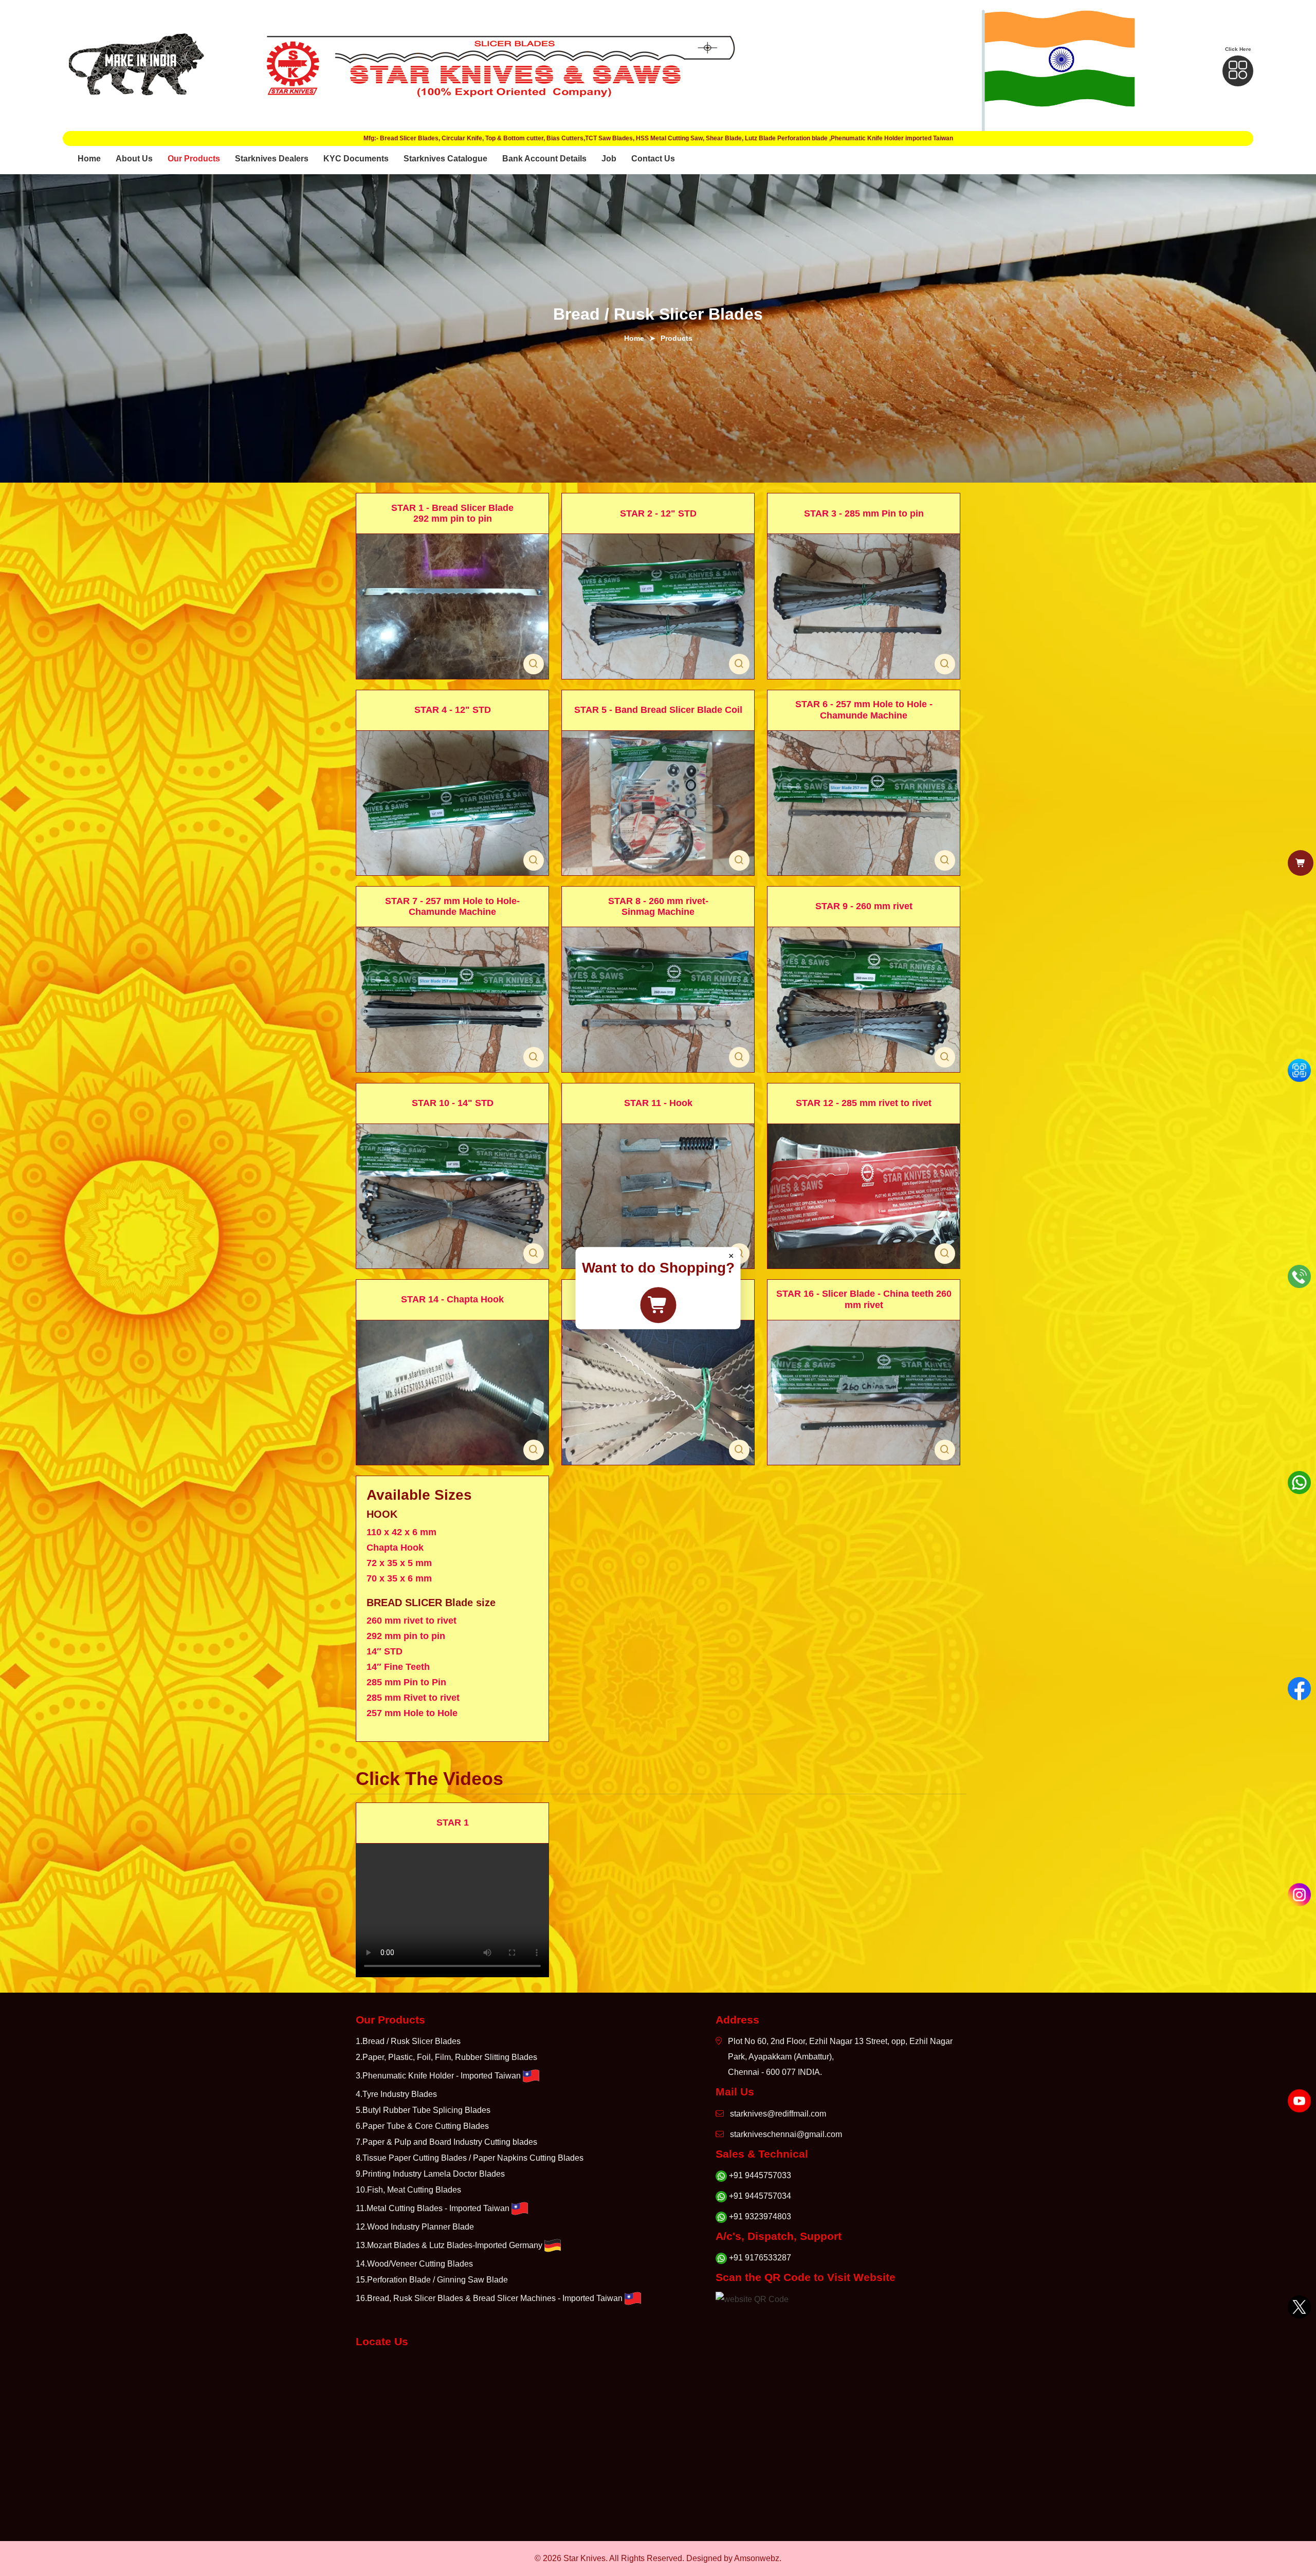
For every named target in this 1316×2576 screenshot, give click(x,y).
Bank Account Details (544, 159)
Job (609, 159)
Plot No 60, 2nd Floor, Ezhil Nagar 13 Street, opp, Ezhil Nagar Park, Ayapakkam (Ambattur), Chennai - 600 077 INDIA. (840, 2057)
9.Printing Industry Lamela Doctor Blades (430, 2174)
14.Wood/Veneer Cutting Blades (414, 2264)
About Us (134, 159)
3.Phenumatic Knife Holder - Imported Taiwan (438, 2076)
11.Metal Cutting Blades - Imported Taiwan (433, 2208)
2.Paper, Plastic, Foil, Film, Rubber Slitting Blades (446, 2057)
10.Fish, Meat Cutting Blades (408, 2190)
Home (89, 159)
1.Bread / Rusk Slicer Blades (408, 2041)
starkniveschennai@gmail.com (786, 2134)
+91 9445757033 (760, 2175)
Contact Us (653, 159)
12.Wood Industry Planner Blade (415, 2227)
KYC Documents (356, 159)
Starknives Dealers (272, 159)
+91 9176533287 (760, 2258)
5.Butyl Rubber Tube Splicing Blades (423, 2110)
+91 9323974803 (760, 2216)
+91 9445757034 (760, 2196)
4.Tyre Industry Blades (396, 2094)
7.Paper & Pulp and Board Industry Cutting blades (446, 2142)
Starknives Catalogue (445, 159)
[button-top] (1238, 71)
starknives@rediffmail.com (778, 2114)
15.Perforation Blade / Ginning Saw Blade (432, 2280)
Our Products (194, 159)
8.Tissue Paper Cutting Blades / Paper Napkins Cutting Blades (470, 2158)
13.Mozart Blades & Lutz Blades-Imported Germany (449, 2245)
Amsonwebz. (758, 2558)
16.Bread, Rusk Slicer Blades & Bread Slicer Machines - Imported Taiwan (489, 2298)
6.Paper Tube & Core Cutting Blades (422, 2126)
